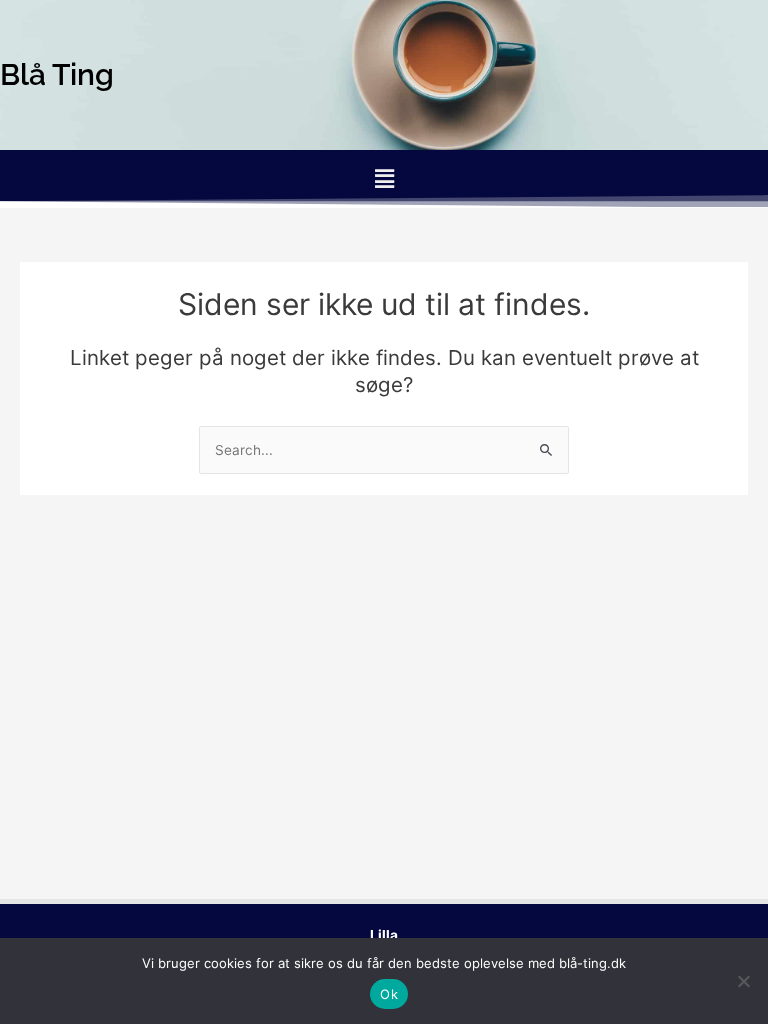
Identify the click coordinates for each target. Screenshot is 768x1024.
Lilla (384, 935)
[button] (384, 178)
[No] (743, 981)
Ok (389, 994)
